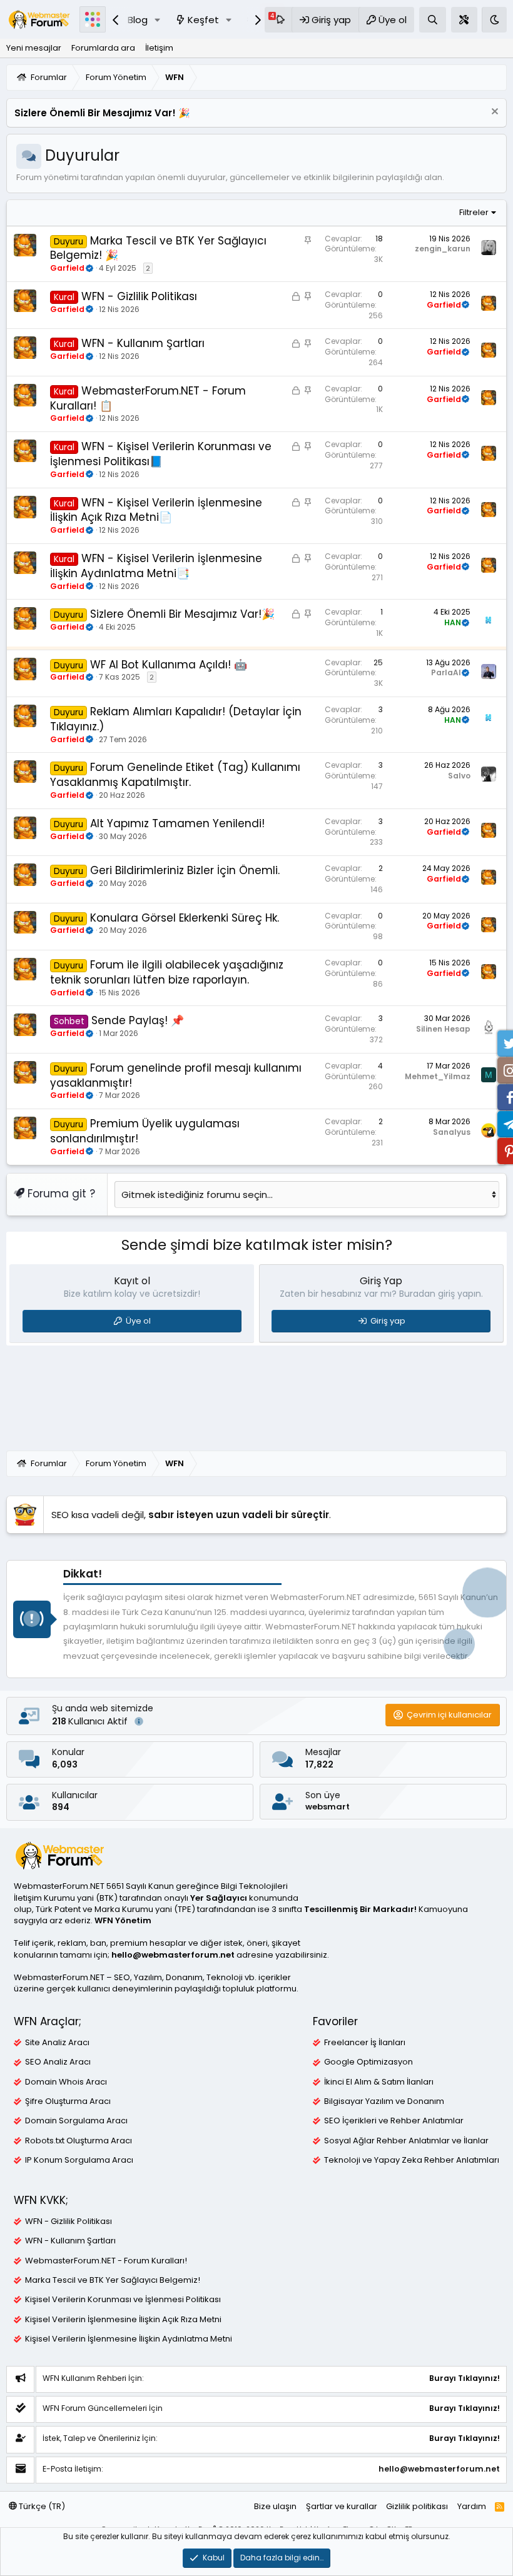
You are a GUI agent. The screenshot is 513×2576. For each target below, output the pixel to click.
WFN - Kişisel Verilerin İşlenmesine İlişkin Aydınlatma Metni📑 (156, 566)
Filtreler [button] (474, 212)
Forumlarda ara (103, 48)
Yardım (472, 2506)
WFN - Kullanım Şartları (143, 343)
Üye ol (138, 1321)
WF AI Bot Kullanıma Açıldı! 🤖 (169, 665)
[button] (158, 20)
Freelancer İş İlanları (365, 2043)
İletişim (159, 48)
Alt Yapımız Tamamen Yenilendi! (177, 823)
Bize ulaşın (275, 2506)
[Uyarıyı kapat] (493, 113)
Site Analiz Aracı (57, 2043)
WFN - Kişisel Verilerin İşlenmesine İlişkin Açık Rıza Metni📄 (156, 510)
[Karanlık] (494, 20)
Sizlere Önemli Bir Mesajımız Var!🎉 (182, 614)
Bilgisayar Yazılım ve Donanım (384, 2101)
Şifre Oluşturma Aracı (68, 2101)
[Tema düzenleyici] (464, 20)
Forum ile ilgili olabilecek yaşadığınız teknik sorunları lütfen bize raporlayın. (167, 972)
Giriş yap (388, 1321)
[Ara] (433, 20)
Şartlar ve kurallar (342, 2506)
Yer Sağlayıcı (219, 1898)
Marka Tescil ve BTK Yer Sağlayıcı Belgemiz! (113, 2280)
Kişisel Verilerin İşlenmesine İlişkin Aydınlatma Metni (129, 2339)
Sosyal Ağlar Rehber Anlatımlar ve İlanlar (406, 2141)
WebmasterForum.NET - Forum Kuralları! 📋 (148, 398)
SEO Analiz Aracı (58, 2062)
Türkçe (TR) (41, 2506)
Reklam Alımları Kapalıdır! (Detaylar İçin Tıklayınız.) (176, 719)
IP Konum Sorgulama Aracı (79, 2160)
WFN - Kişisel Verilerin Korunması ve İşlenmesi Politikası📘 (161, 454)
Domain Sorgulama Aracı (76, 2121)
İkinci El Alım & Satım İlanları (379, 2082)
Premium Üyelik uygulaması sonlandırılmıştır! (145, 1131)
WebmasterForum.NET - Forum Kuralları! (106, 2261)
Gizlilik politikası (417, 2506)
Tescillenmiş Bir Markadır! (360, 1909)
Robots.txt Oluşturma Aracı (79, 2141)
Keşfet (203, 20)
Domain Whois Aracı (66, 2082)
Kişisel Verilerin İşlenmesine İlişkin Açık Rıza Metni (123, 2320)
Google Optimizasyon (368, 2062)
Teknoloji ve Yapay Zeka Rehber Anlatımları (412, 2160)
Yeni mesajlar (34, 48)
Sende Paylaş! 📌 (138, 1020)
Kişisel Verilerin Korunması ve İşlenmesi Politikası (123, 2300)
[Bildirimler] (278, 20)
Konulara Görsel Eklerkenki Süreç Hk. (185, 918)
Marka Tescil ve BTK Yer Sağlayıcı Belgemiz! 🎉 (158, 248)
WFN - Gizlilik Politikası (139, 296)
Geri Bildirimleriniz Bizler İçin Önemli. (185, 870)
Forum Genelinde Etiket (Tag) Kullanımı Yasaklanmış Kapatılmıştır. (175, 775)
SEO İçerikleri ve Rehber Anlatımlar (394, 2121)
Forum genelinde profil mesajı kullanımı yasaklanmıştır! (176, 1075)
